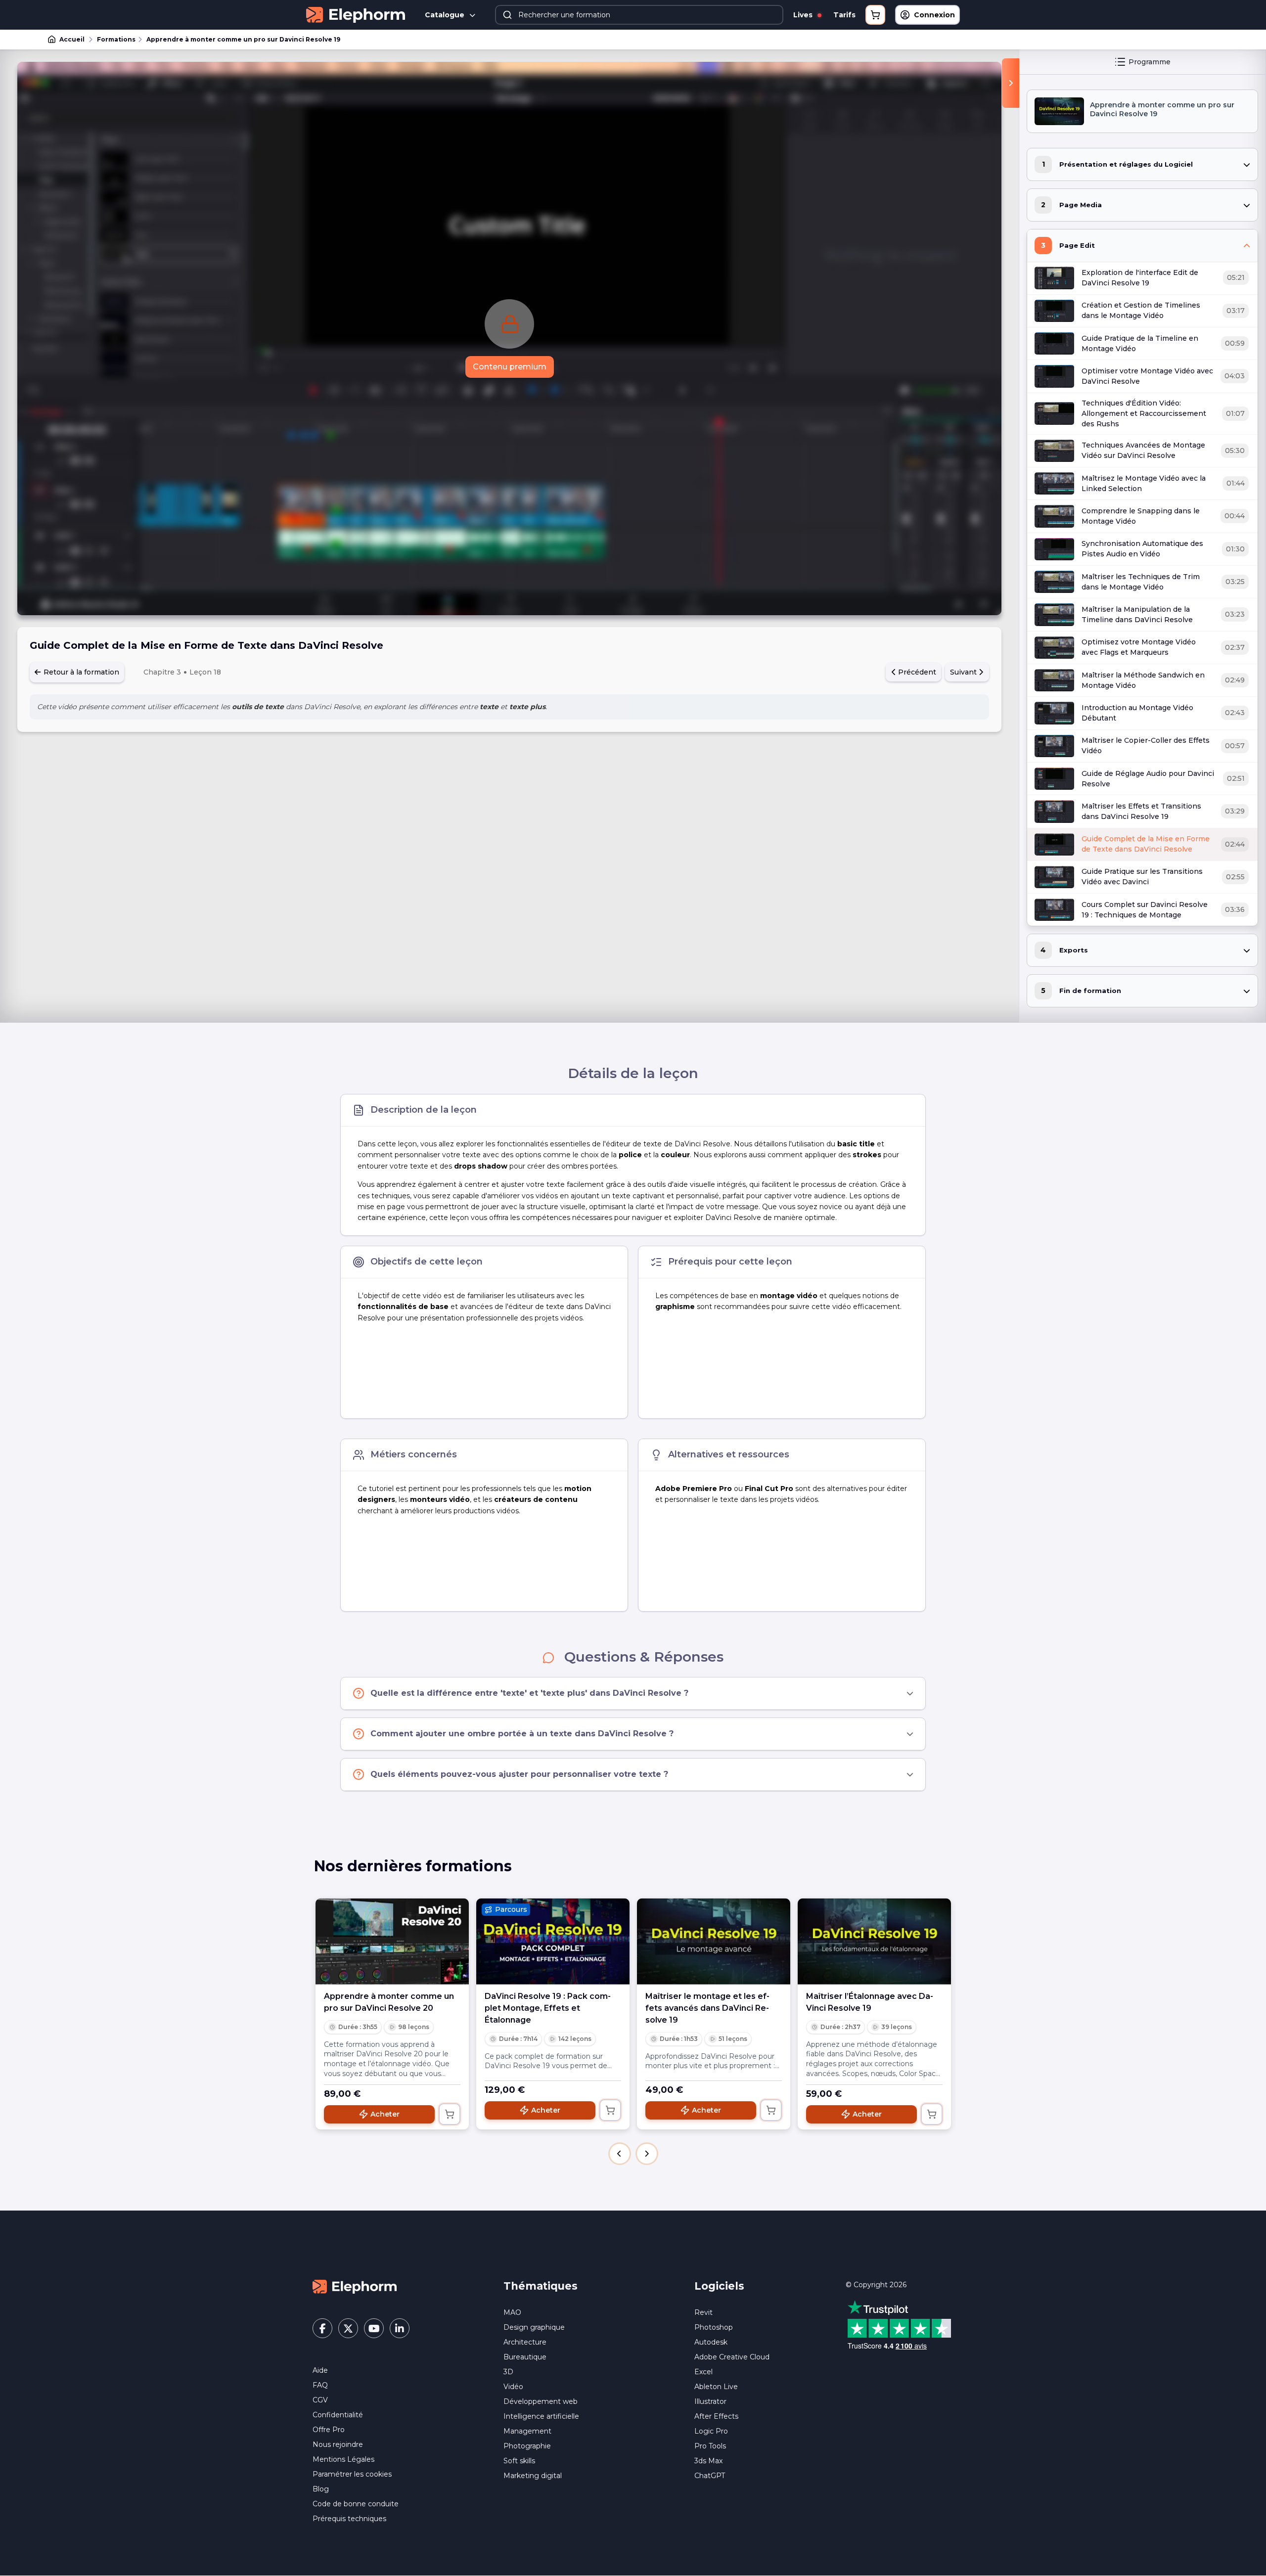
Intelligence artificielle (541, 2416)
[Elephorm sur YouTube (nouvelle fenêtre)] (374, 2328)
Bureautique (525, 2357)
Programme (1150, 62)
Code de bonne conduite (356, 2504)
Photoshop (714, 2327)
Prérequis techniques (349, 2519)
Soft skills (519, 2461)
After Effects (716, 2416)
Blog (321, 2489)
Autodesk (711, 2342)
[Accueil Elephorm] (355, 2286)
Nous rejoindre (338, 2444)
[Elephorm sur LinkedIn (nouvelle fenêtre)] (400, 2328)
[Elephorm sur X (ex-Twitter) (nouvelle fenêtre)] (348, 2328)
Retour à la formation (80, 672)
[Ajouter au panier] (450, 2114)
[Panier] (875, 15)
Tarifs (844, 15)
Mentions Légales (343, 2459)
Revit (703, 2312)
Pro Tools (710, 2446)
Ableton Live (716, 2387)
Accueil (72, 39)
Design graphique (534, 2327)
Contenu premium (510, 367)
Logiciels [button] (719, 2286)
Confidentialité (338, 2415)
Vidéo (513, 2387)
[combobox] (639, 15)
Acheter (385, 2114)
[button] (620, 2154)
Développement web (541, 2401)
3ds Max (708, 2461)
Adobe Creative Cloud (732, 2357)
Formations (116, 39)
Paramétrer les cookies (352, 2474)
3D (508, 2372)
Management (527, 2431)
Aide (320, 2370)
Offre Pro (329, 2430)
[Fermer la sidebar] (1011, 83)
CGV (320, 2400)
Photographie (527, 2446)
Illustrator (710, 2401)
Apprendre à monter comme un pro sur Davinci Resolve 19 (243, 39)
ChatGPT (710, 2476)
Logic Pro (711, 2431)
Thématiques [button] (541, 2286)
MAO (512, 2312)
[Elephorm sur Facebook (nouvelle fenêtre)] (322, 2328)
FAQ (320, 2385)
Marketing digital (533, 2476)
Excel (703, 2372)
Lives (804, 15)
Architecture (525, 2342)
